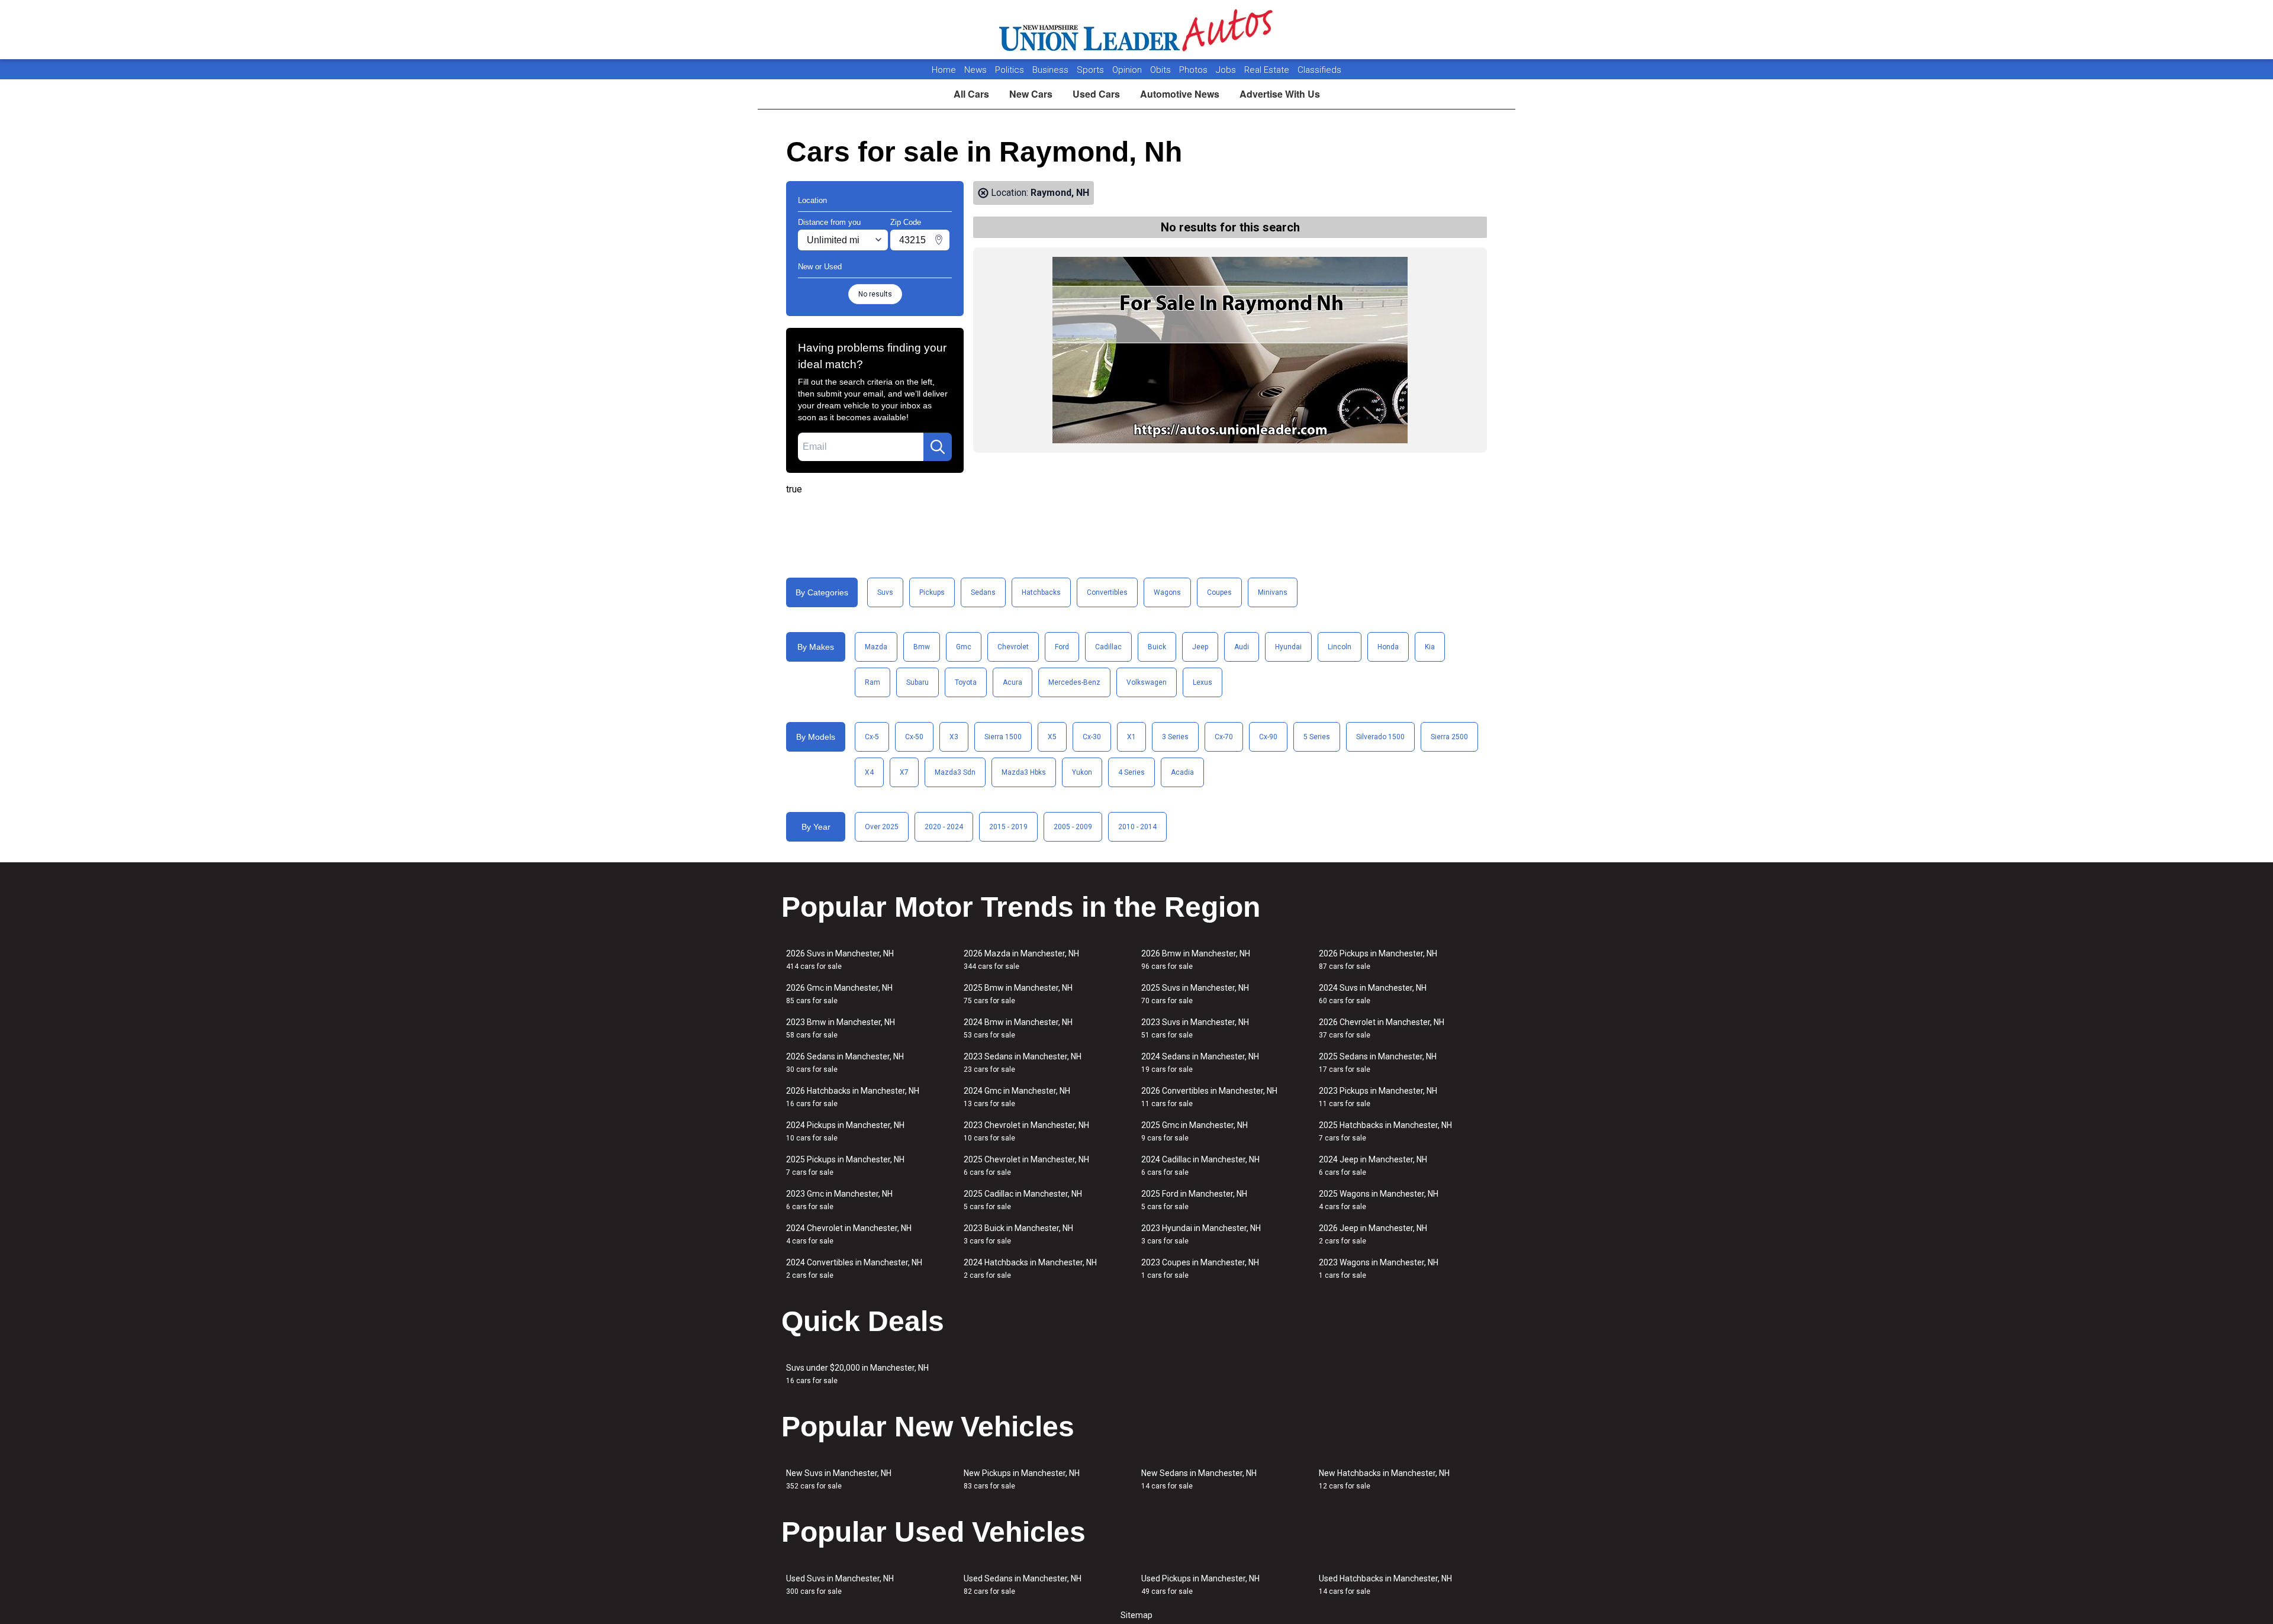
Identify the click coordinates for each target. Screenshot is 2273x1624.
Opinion (1128, 70)
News (975, 70)
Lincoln (1340, 647)
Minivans (1273, 592)
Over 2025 (882, 827)
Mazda (876, 647)
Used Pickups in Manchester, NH (1200, 1585)
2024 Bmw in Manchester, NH (1018, 1028)
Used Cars (1096, 94)
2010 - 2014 (1137, 827)
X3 (954, 737)
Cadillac (1108, 647)
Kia (1430, 647)
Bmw (922, 647)
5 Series (1317, 737)
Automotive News (1180, 94)
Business (1052, 70)
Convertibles (1107, 592)
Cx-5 (872, 737)
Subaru (917, 682)
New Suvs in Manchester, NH (839, 1479)
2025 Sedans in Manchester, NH (1378, 1063)
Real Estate (1268, 70)
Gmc (964, 647)
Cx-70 (1224, 737)
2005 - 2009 (1073, 827)
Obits (1162, 70)
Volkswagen (1147, 682)
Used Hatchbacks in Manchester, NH (1385, 1585)
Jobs (1227, 70)
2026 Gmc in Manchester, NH (839, 994)
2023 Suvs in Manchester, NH (1195, 1028)
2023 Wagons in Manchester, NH (1379, 1269)
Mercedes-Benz (1074, 682)
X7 (904, 772)
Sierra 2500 (1449, 737)
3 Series (1175, 737)
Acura (1012, 682)
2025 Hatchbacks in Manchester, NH (1385, 1131)
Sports (1092, 70)
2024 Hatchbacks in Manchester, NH (1030, 1269)
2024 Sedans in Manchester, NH (1200, 1063)
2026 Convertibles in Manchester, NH (1209, 1097)
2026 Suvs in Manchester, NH (840, 960)
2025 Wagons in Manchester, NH (1379, 1200)
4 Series (1131, 772)
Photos (1195, 70)
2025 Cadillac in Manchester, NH (1023, 1200)
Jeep (1200, 647)
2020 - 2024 (944, 827)
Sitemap (1136, 1615)
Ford (1062, 647)
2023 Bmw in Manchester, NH (841, 1028)
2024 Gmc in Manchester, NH (1017, 1097)
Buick (1157, 647)
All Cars (971, 94)
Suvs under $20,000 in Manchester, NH (857, 1374)
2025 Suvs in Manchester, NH (1195, 994)
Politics (1010, 70)
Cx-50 (914, 737)
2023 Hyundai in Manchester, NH (1201, 1234)
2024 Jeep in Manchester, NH (1373, 1166)
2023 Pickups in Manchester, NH (1378, 1097)
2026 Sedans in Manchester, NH (845, 1063)
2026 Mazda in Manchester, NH (1021, 960)
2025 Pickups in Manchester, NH (845, 1166)
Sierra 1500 (1003, 737)
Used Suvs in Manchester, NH (840, 1585)
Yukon (1082, 772)
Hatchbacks (1041, 592)
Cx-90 (1268, 737)
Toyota (966, 682)
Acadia (1182, 772)
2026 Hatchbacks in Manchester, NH (853, 1097)
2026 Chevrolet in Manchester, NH (1382, 1028)
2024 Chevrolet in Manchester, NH (849, 1234)
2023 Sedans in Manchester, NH (1023, 1063)
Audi (1242, 647)
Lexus (1202, 682)
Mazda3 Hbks (1024, 772)
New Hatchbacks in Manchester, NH (1384, 1479)
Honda (1388, 647)
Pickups (932, 592)
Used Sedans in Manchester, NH (1023, 1585)
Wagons (1167, 592)
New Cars (1031, 94)
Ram (873, 682)
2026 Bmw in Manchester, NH (1196, 960)
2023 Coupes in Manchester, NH (1200, 1269)
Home (944, 70)
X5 (1052, 737)
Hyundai (1288, 647)
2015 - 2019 (1008, 827)
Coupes (1219, 592)
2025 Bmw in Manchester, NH (1018, 994)
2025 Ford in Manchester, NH (1194, 1200)
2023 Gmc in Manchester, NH (839, 1200)
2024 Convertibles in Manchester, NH (854, 1269)
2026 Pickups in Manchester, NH (1378, 960)
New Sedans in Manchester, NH (1199, 1479)
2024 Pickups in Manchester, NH (845, 1131)
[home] (1137, 30)
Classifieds (1319, 70)
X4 (869, 772)
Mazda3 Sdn (955, 772)
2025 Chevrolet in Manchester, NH (1026, 1166)
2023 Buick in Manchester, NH (1018, 1234)
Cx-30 (1092, 737)
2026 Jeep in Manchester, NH (1373, 1234)
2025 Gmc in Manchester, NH (1195, 1131)
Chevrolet (1013, 647)
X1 (1131, 737)
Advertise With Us (1280, 94)
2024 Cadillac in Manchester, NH (1200, 1166)
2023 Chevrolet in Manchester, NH (1026, 1131)
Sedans (983, 592)
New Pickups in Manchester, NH (1022, 1479)
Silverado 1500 (1380, 737)
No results (875, 294)
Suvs (885, 592)
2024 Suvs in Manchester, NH (1373, 994)
